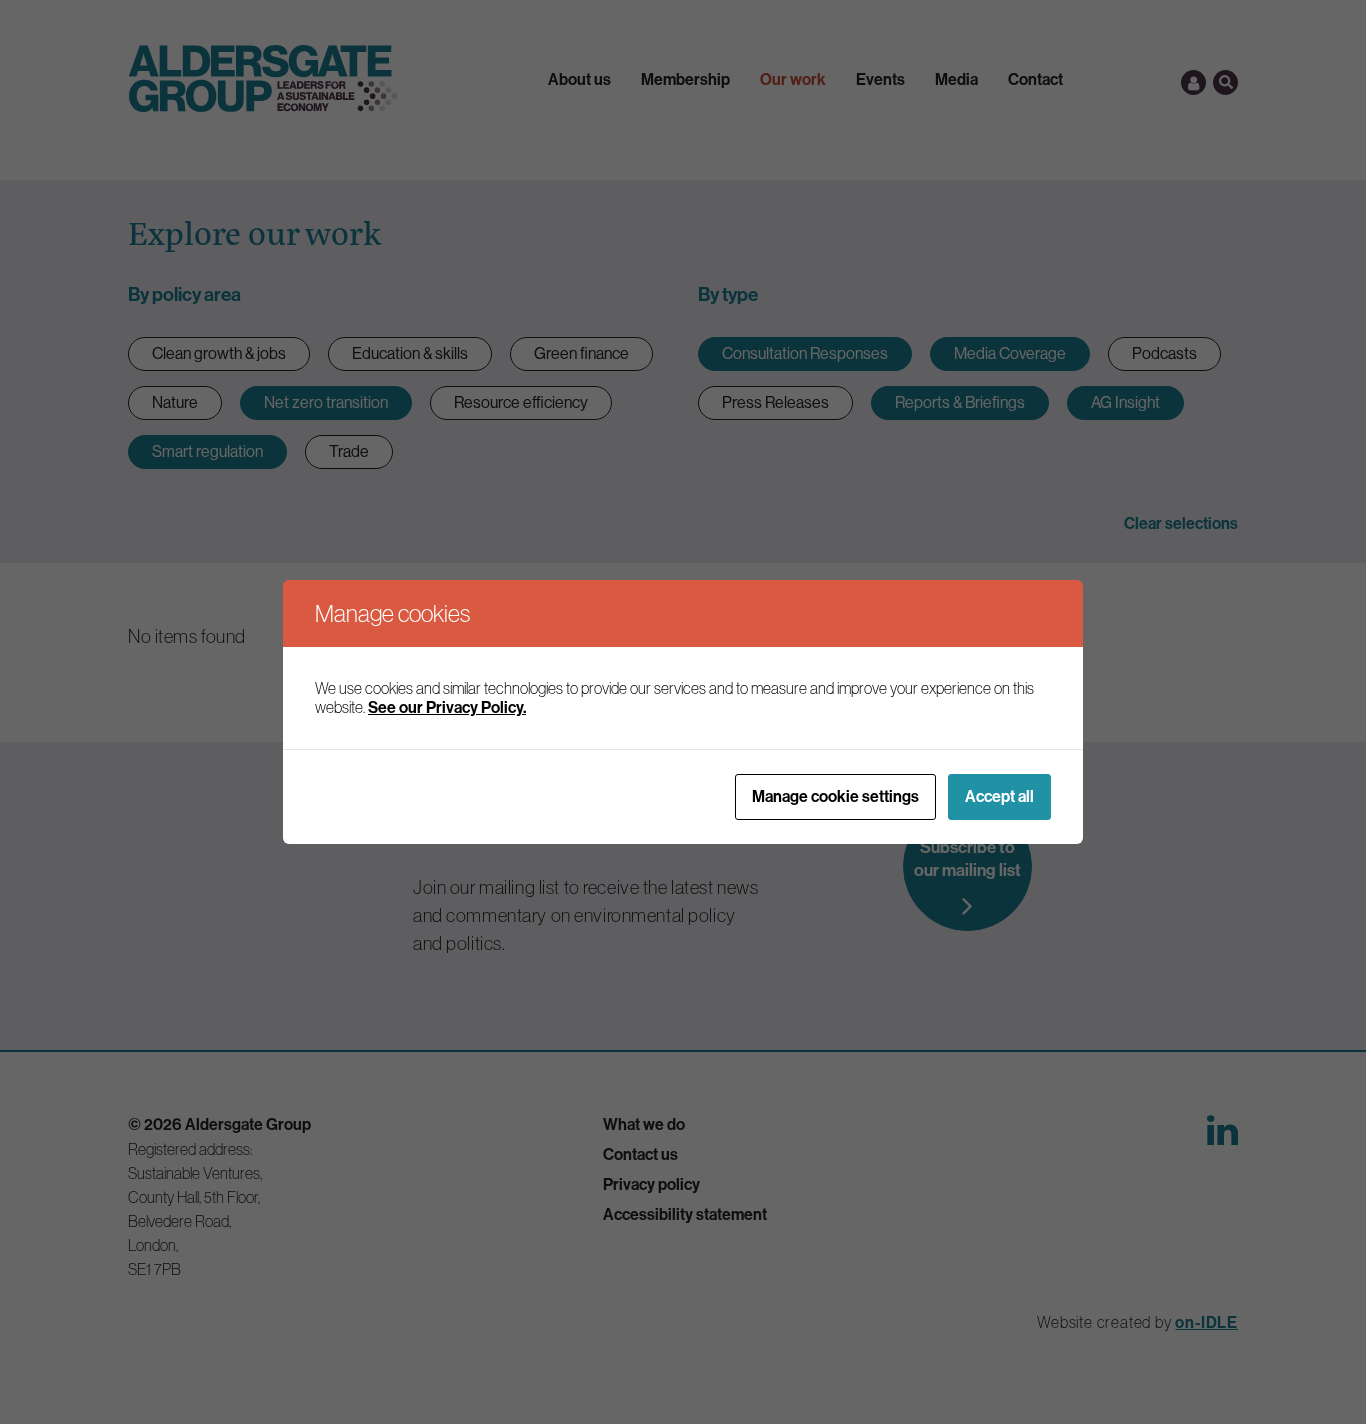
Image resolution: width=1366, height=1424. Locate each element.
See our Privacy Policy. (447, 707)
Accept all (999, 796)
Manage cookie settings (835, 796)
